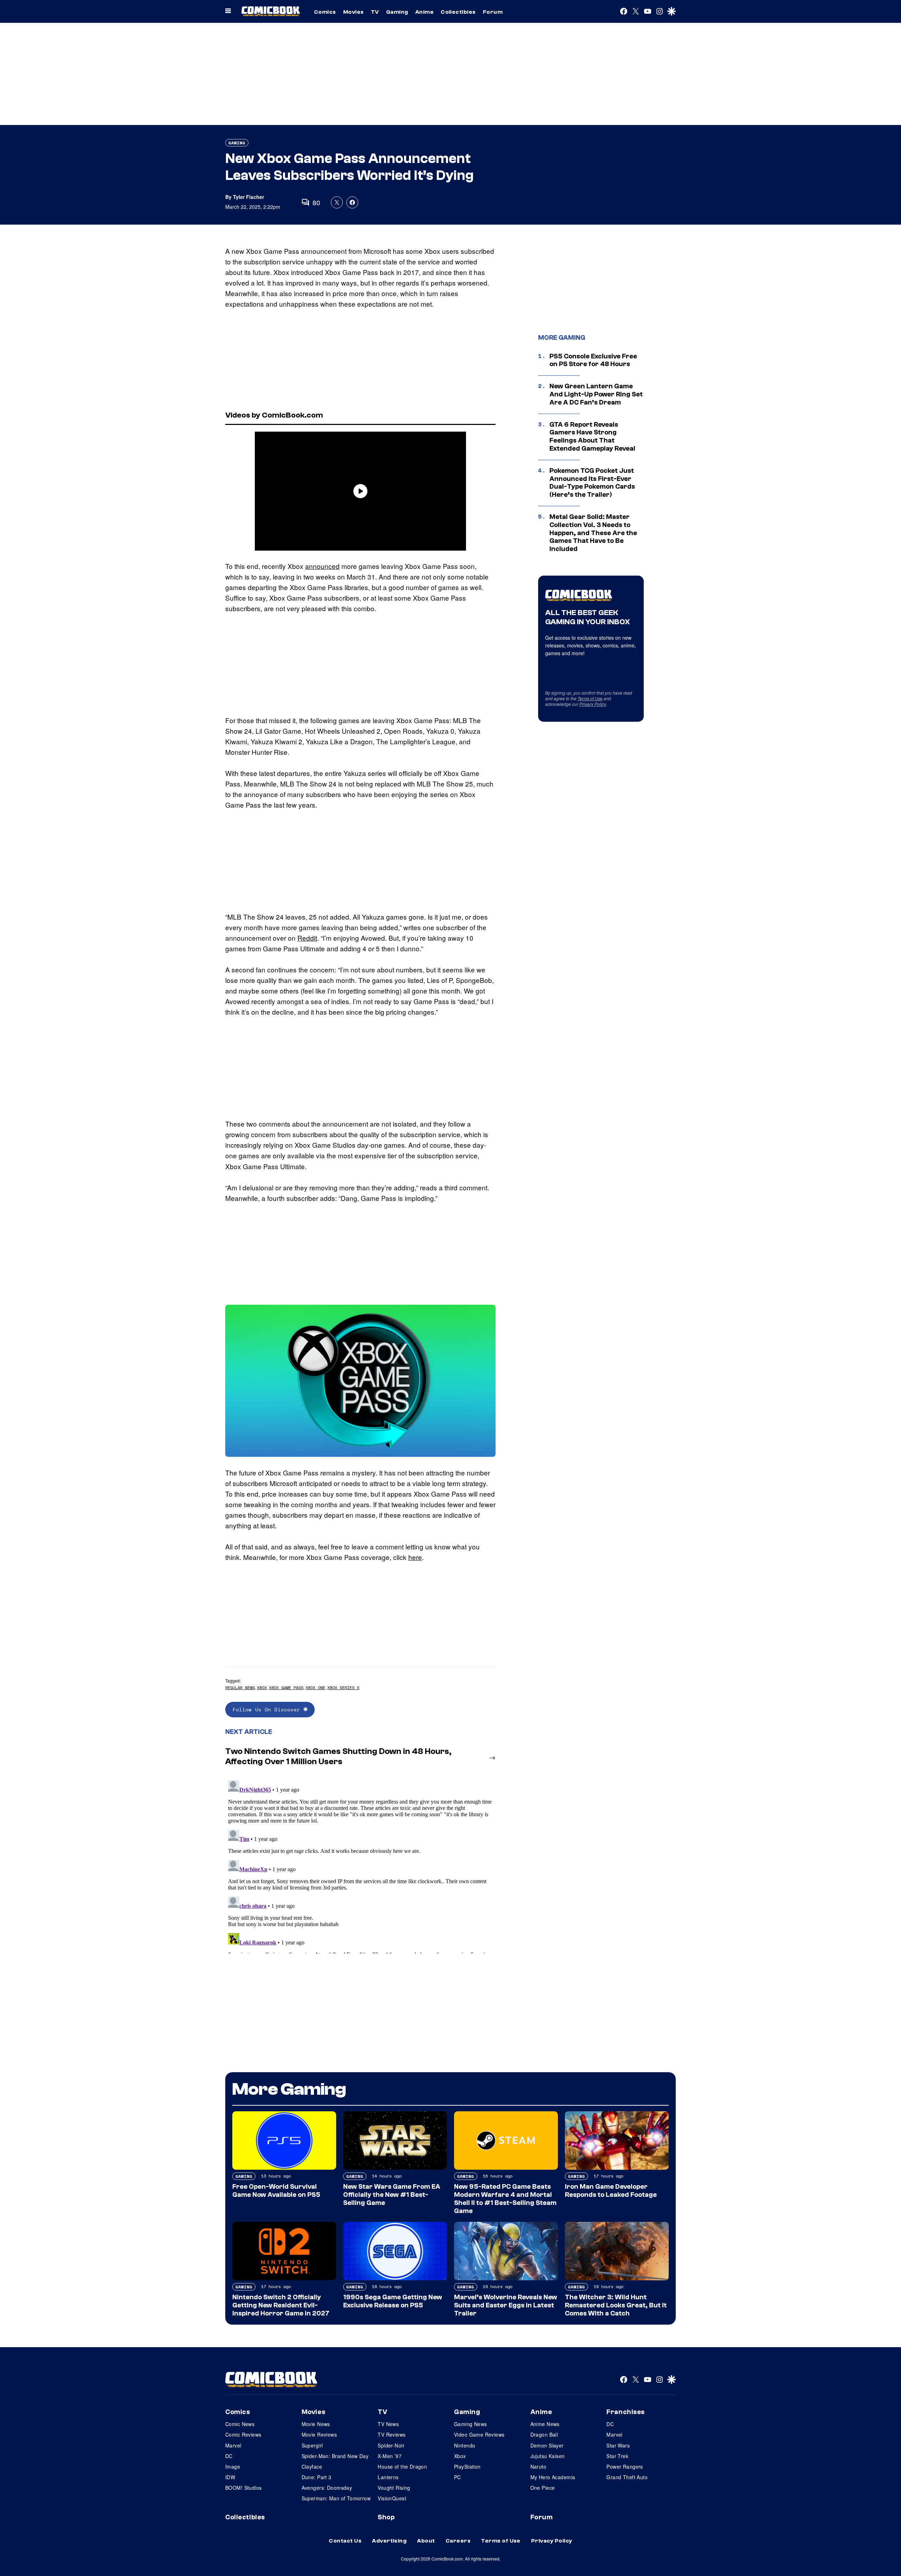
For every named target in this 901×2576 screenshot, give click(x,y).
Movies (354, 12)
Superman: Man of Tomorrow (336, 2498)
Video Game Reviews (479, 2434)
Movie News (316, 2424)
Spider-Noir (391, 2445)
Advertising (389, 2541)
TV (375, 12)
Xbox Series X (343, 1688)
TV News (388, 2424)
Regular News (240, 1688)
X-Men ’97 (390, 2456)
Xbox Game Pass (286, 1688)
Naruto (538, 2467)
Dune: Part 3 (317, 2477)
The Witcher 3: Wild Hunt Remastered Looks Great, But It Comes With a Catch (616, 2305)
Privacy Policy (593, 704)
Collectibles (458, 12)
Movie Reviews (319, 2434)
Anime (424, 12)
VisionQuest (392, 2498)
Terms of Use (590, 698)
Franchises (626, 2412)
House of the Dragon (402, 2467)
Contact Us (345, 2541)
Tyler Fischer (248, 197)
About (426, 2541)
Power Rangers (625, 2467)
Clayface (312, 2467)
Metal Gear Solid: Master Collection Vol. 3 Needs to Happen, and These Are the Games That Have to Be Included (593, 533)
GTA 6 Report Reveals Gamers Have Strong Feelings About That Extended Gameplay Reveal (592, 437)
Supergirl (312, 2445)
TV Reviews (392, 2434)
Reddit (307, 938)
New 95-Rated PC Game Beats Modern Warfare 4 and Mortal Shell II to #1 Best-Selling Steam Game (505, 2199)
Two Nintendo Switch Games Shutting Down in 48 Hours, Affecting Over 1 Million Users (338, 1756)
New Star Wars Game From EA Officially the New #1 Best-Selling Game (392, 2195)
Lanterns (388, 2477)
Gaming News (471, 2424)
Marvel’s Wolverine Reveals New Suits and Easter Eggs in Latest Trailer (506, 2305)
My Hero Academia (553, 2477)
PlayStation (467, 2467)
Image (233, 2467)
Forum (493, 12)
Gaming (397, 12)
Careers (458, 2541)
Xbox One (315, 1688)
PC (458, 2477)
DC (229, 2456)
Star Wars (618, 2445)
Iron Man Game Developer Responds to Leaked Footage (611, 2191)
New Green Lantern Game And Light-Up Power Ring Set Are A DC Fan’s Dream (596, 394)
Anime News (545, 2424)
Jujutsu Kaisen (548, 2456)
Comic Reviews (243, 2434)
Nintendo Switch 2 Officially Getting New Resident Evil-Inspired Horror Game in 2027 (281, 2305)
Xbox (262, 1688)
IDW (230, 2477)
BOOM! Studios (243, 2488)
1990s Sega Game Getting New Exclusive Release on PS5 (393, 2301)
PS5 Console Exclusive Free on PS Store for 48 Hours (593, 360)
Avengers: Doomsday (327, 2488)
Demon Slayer (547, 2445)
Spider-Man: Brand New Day (335, 2456)
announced (322, 566)
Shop (386, 2517)
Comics (325, 12)
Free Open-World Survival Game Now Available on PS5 (276, 2191)
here (415, 1557)
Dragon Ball (544, 2434)
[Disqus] (360, 1866)
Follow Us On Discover (268, 1709)
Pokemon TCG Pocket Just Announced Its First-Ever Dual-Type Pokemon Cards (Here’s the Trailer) (592, 483)
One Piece (543, 2488)
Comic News (240, 2424)
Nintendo (465, 2445)
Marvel (233, 2445)
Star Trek (617, 2456)
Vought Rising (394, 2488)
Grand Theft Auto (627, 2477)
